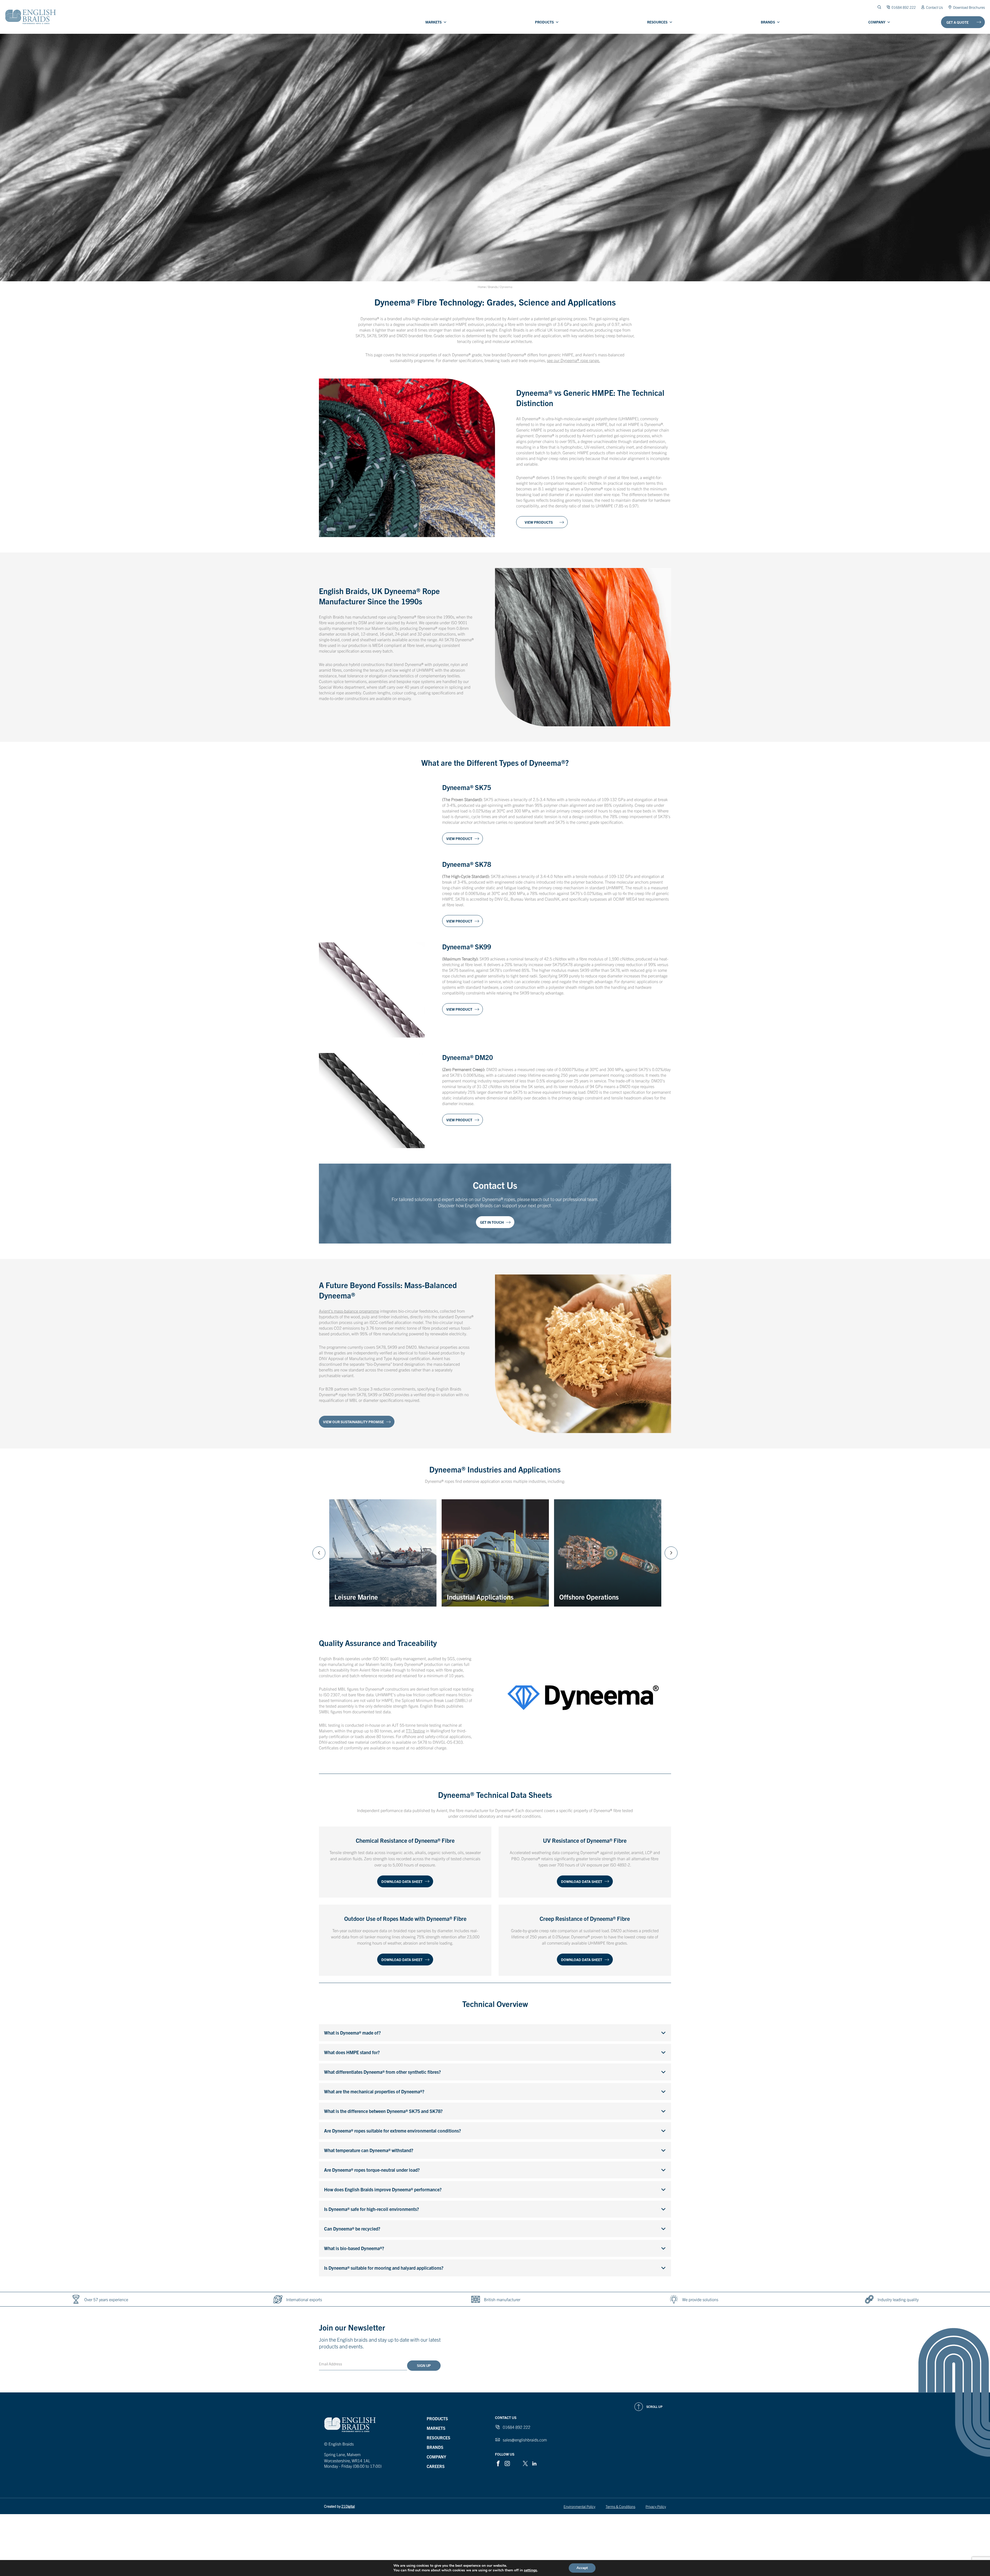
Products (544, 22)
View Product (459, 838)
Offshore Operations (589, 1533)
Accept (582, 2568)
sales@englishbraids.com (525, 2440)
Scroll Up (654, 2406)
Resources (657, 22)
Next (671, 1553)
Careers (436, 2466)
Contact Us (934, 7)
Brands (768, 22)
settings (530, 2570)
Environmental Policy (579, 2506)
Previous (319, 1553)
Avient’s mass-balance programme (349, 1311)
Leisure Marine (356, 1539)
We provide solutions (700, 2299)
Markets (434, 22)
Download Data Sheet (402, 1881)
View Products (539, 522)
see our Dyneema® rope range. (573, 360)
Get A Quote (958, 22)
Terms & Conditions (620, 2506)
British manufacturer (502, 2299)
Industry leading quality (898, 2299)
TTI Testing (415, 1731)
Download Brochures (969, 7)
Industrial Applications (480, 1533)
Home (482, 287)
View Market (350, 1595)
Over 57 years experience (106, 2299)
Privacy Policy (656, 2506)
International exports (304, 2299)
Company (877, 22)
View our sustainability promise (353, 1422)
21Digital (348, 2506)
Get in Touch (492, 1222)
